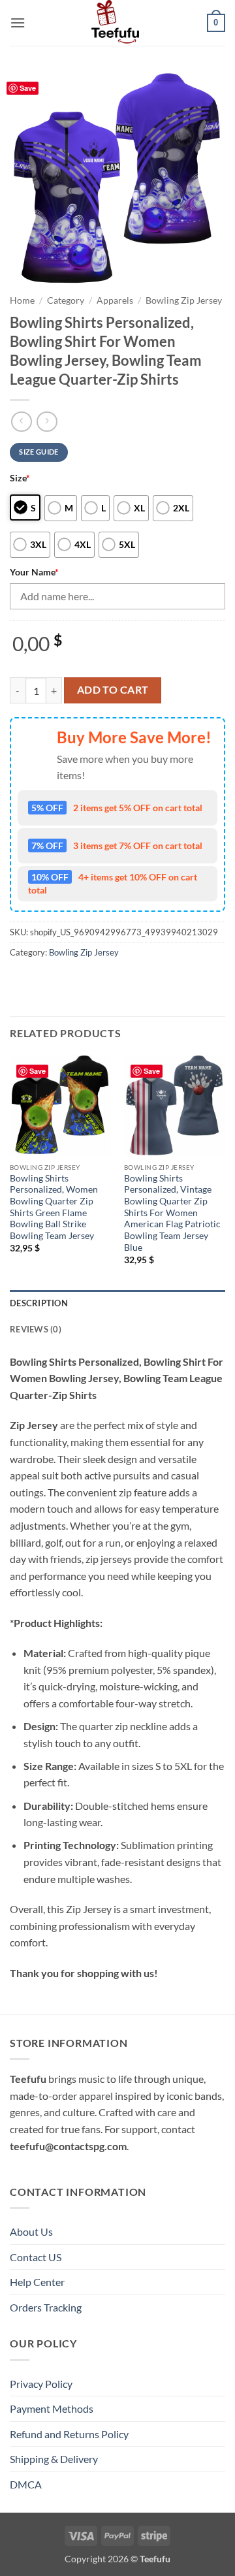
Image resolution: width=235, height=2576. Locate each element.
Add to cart (113, 690)
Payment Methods (52, 2408)
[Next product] (21, 422)
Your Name (34, 572)
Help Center (37, 2282)
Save (28, 88)
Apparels (115, 300)
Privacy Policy (41, 2384)
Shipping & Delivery (54, 2459)
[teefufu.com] (117, 23)
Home (22, 300)
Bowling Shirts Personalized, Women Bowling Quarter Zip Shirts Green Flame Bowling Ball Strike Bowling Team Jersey (54, 1207)
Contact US (36, 2257)
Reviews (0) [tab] (36, 1329)
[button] (18, 23)
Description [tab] (39, 1303)
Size (20, 478)
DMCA (26, 2484)
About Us (31, 2231)
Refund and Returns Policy (69, 2434)
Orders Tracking (46, 2307)
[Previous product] (47, 422)
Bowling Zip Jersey (184, 300)
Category (66, 300)
